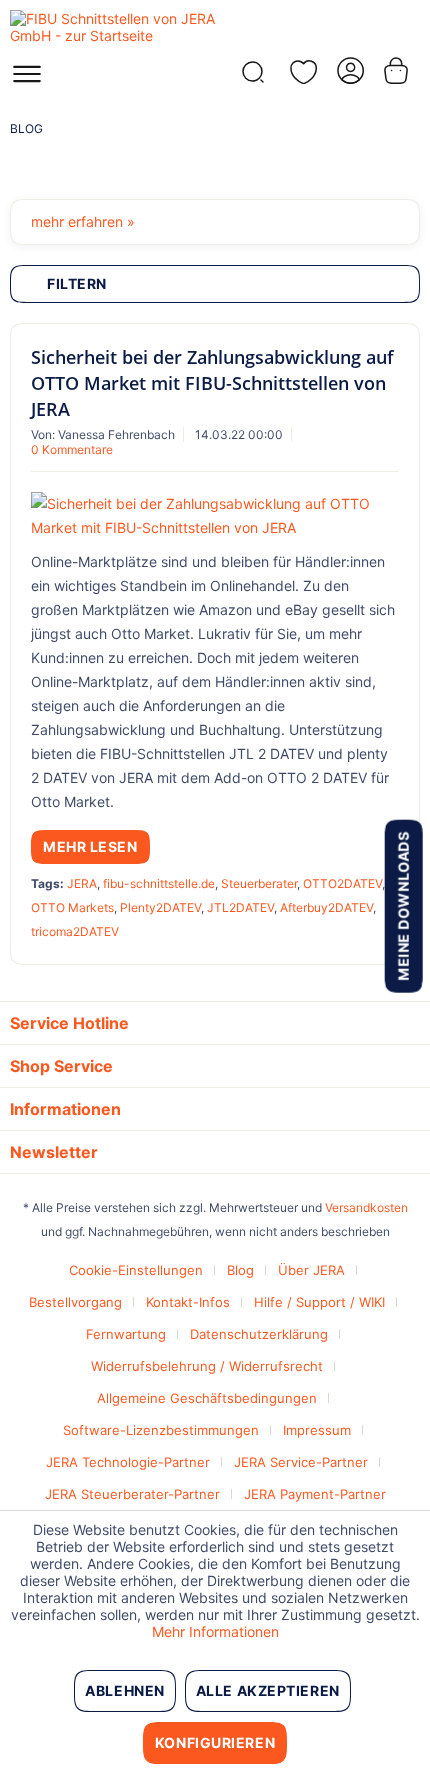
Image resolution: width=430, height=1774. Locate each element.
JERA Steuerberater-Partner (132, 1494)
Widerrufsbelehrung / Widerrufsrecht (207, 1366)
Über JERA (311, 1270)
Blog (240, 1270)
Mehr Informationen (215, 1631)
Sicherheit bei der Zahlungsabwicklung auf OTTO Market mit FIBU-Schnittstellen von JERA (212, 383)
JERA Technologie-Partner (128, 1462)
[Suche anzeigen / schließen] (251, 77)
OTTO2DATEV (342, 883)
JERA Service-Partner (301, 1462)
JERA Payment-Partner (315, 1494)
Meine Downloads (402, 905)
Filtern (77, 283)
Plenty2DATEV (160, 907)
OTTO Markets (72, 907)
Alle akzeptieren (268, 1690)
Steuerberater (259, 883)
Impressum (317, 1430)
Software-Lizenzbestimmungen (161, 1430)
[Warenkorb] (398, 70)
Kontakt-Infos (188, 1302)
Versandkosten (366, 1207)
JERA (82, 883)
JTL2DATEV (240, 907)
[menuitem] (27, 80)
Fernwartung (126, 1334)
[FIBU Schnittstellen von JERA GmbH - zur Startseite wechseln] (112, 27)
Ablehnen (124, 1690)
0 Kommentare (72, 449)
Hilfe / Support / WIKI (319, 1302)
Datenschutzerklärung (259, 1334)
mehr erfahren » (83, 221)
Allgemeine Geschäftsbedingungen (207, 1398)
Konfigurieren (215, 1742)
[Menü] (27, 80)
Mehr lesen (90, 846)
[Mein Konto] (349, 70)
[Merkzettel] (300, 72)
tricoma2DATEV (75, 931)
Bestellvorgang (75, 1302)
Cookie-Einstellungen (136, 1270)
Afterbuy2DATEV (326, 907)
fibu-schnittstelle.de (159, 883)
